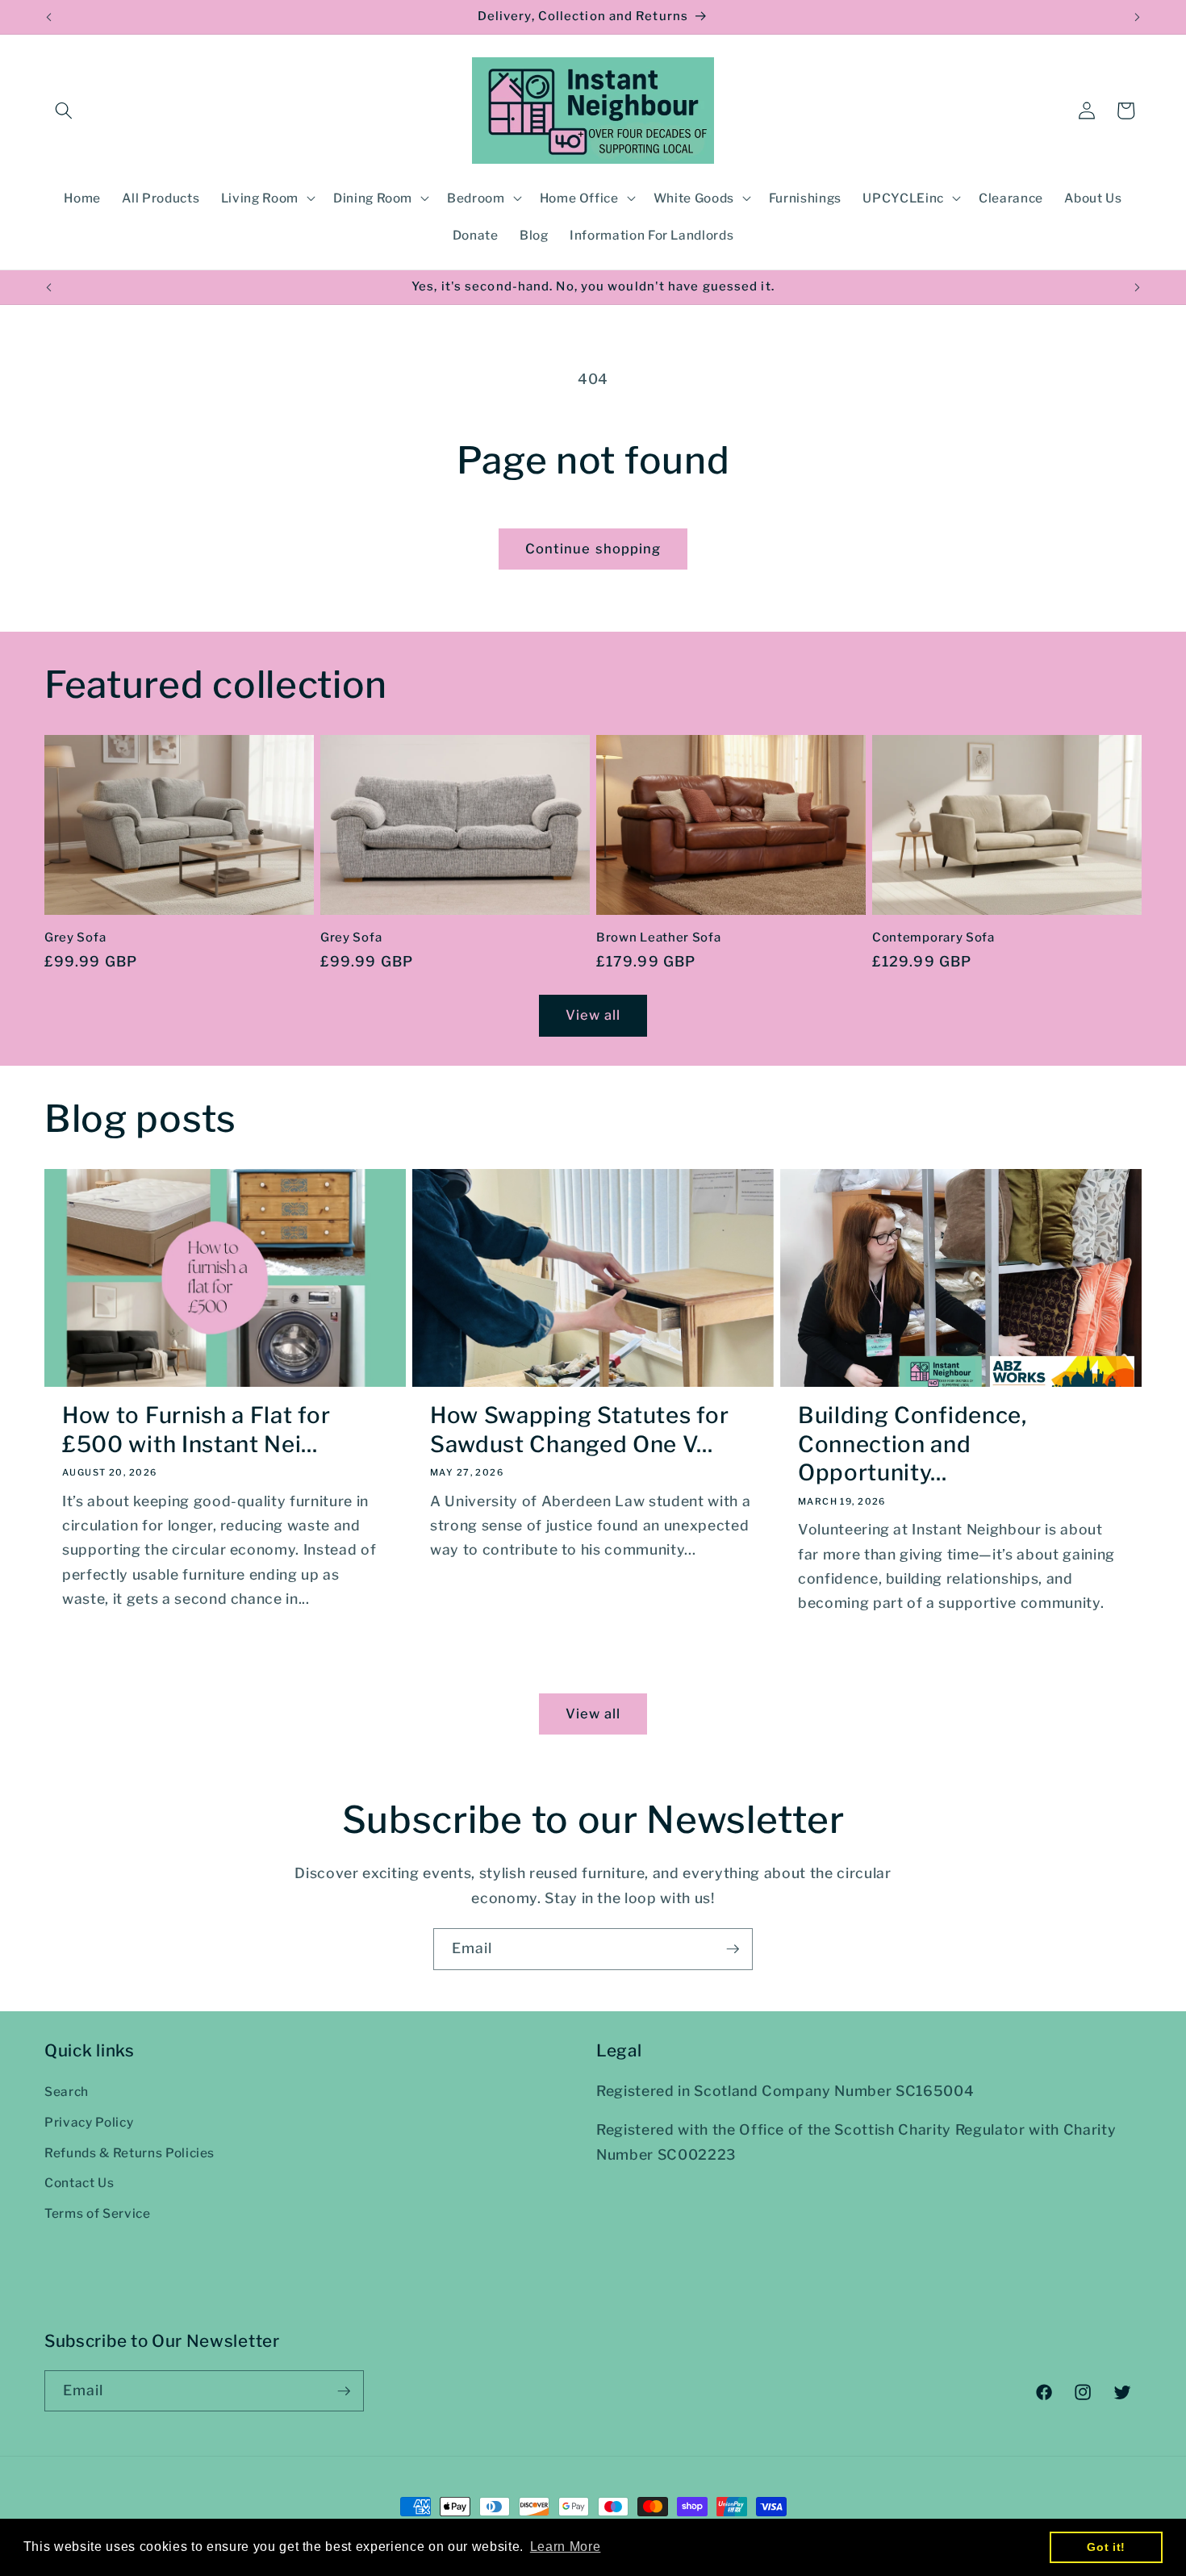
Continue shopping (593, 549)
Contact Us (79, 2184)
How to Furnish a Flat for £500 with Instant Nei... (196, 1430)
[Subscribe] (733, 1949)
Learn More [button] (566, 2547)
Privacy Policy (89, 2123)
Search (67, 2092)
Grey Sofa (75, 937)
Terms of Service (98, 2214)
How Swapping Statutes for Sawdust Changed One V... (579, 1430)
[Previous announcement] (49, 17)
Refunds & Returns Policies (129, 2153)
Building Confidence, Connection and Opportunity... (912, 1445)
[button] (64, 111)
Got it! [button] (1106, 2547)
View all (593, 1015)
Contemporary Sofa (933, 937)
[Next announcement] (1138, 17)
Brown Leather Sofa (658, 937)
